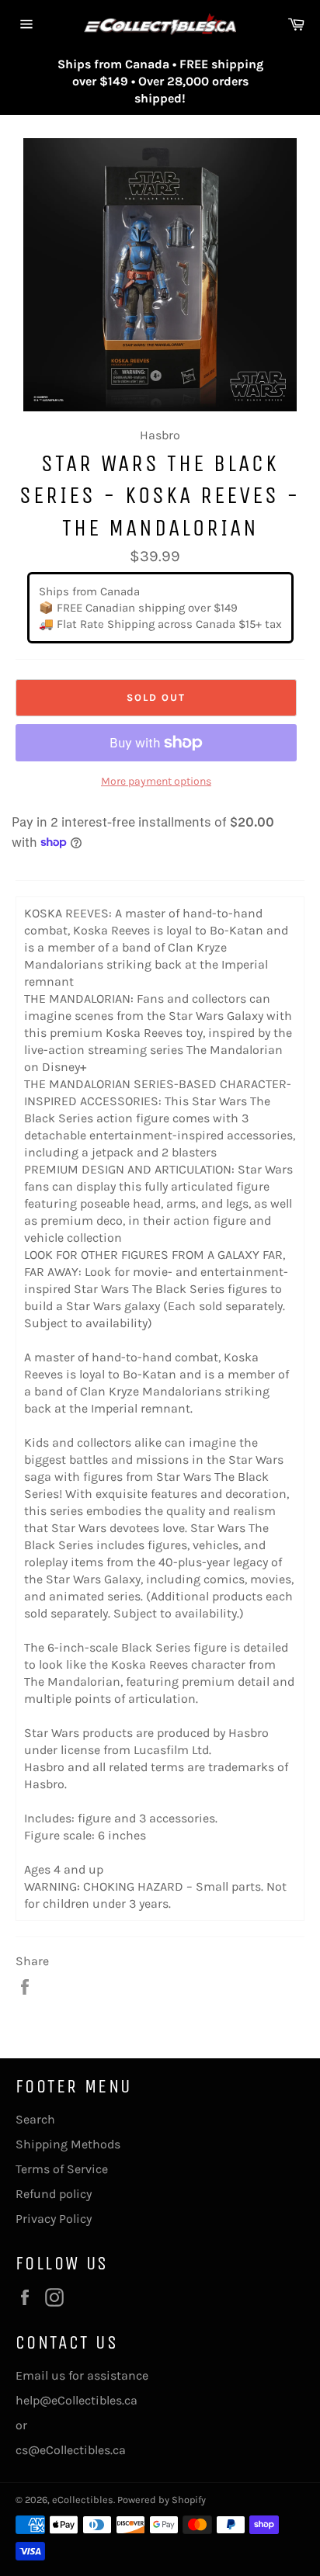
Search (35, 2119)
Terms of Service (62, 2169)
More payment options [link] (156, 781)
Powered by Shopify (162, 2500)
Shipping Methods (68, 2144)
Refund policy (54, 2194)
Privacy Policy (54, 2219)
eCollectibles (83, 2500)
